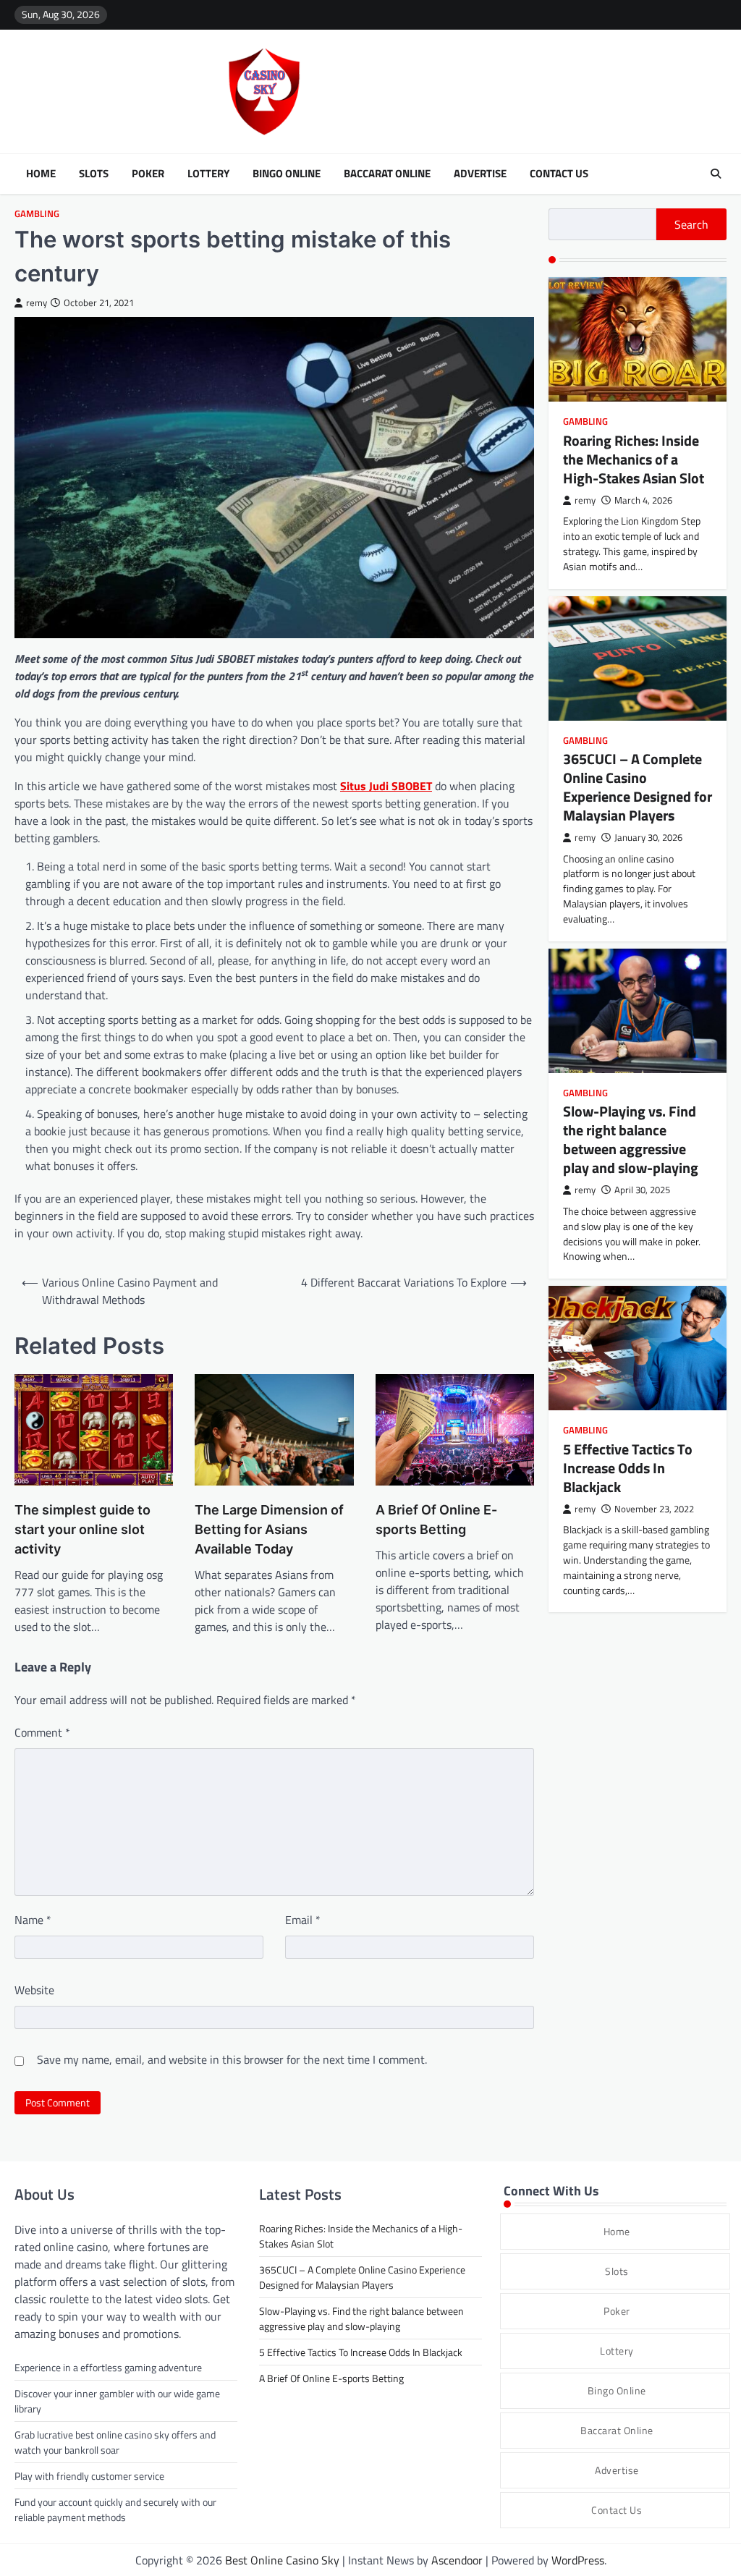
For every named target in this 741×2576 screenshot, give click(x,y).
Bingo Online (287, 174)
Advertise (480, 174)
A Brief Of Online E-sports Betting (436, 1520)
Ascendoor (457, 2560)
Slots (94, 174)
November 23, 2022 (654, 1509)
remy (37, 303)
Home (41, 174)
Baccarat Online (387, 174)
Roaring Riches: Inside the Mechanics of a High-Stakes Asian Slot (634, 459)
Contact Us (559, 174)
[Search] (716, 174)
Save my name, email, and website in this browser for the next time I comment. (232, 2059)
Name (33, 1920)
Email (303, 1920)
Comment (42, 1732)
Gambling (37, 214)
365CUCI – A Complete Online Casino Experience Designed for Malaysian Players (638, 787)
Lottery (208, 174)
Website (34, 1990)
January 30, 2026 (648, 838)
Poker (148, 174)
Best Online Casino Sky (282, 2560)
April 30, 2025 (642, 1190)
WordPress (578, 2560)
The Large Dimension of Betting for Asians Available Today (269, 1529)
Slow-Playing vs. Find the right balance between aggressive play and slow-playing (631, 1139)
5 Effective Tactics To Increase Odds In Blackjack (628, 1468)
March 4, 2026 (643, 500)
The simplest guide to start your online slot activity (82, 1529)
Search (691, 224)
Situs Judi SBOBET (386, 786)
